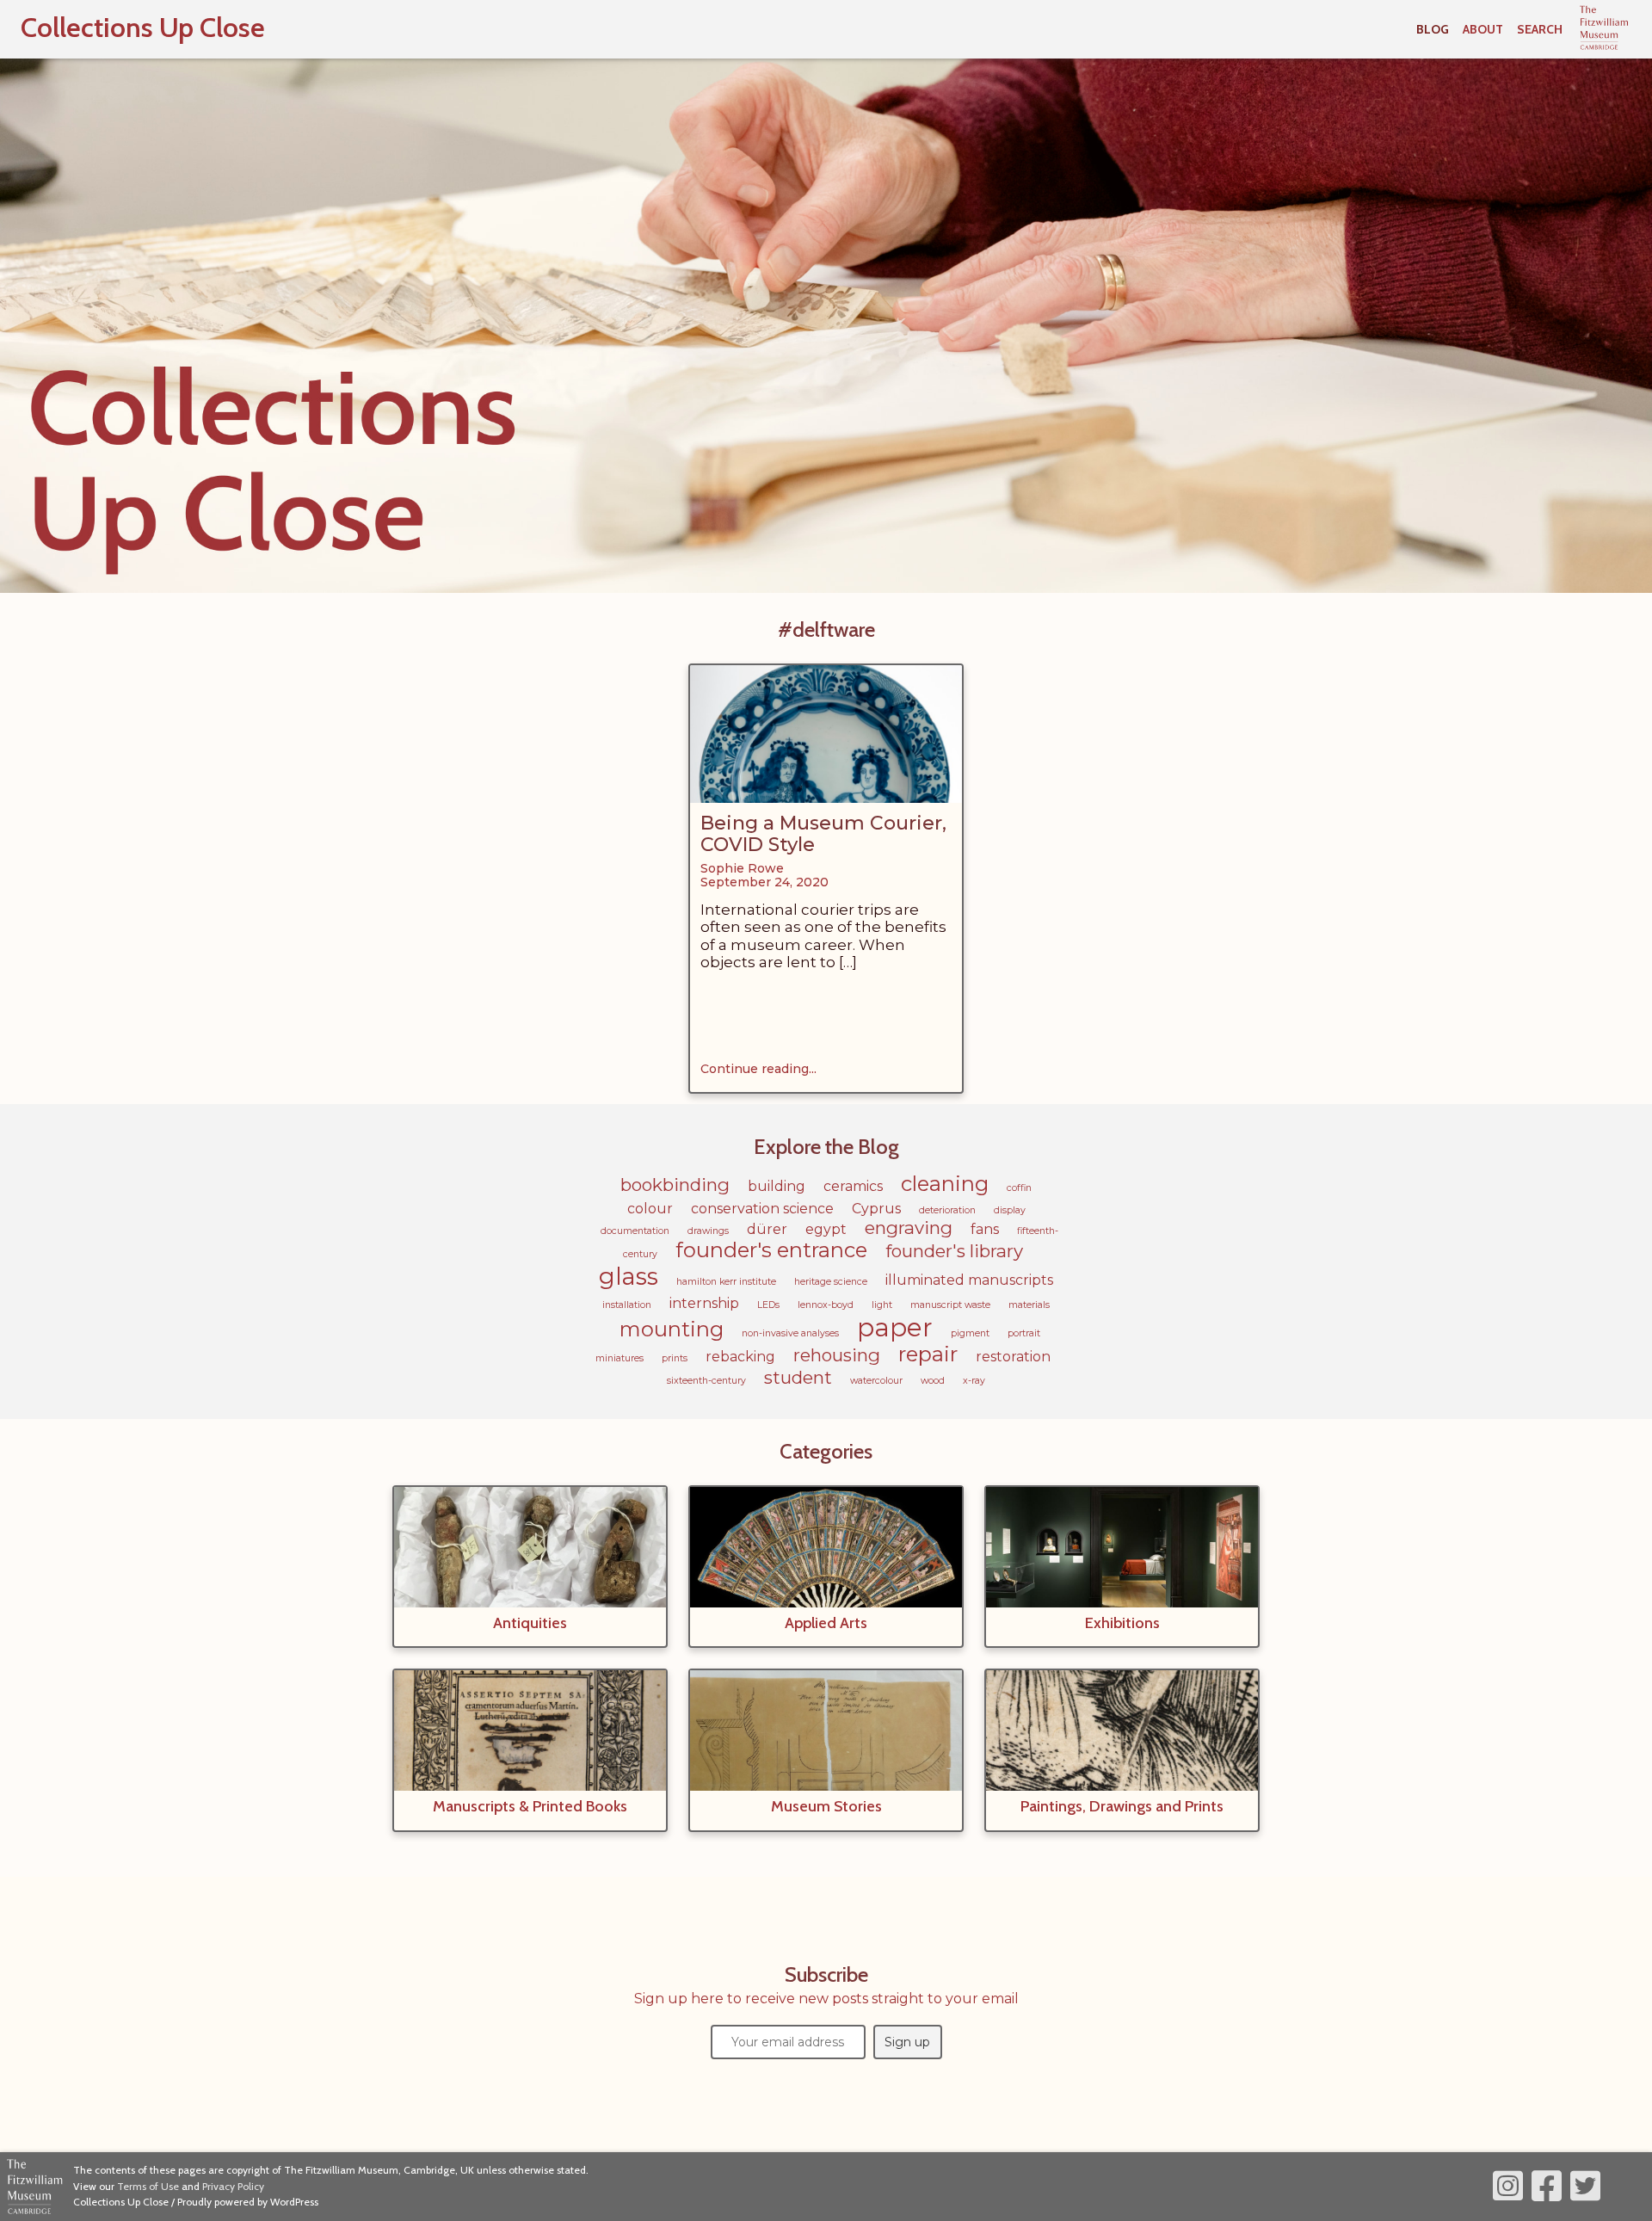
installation (627, 1305)
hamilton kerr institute (726, 1282)
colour (650, 1209)
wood (933, 1381)
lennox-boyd (826, 1305)
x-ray (974, 1381)
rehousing (837, 1355)
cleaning (945, 1184)
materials (1029, 1305)
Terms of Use (148, 2186)
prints (675, 1358)
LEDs (768, 1305)
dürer (767, 1229)
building (777, 1186)
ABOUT (1483, 30)
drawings (708, 1231)
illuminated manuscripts (969, 1280)
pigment (970, 1333)
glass (629, 1277)
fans (985, 1229)
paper (895, 1327)
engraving (909, 1228)
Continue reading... (758, 1069)
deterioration (947, 1210)
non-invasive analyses (790, 1333)
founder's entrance (771, 1250)
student (798, 1377)
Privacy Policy (233, 2186)
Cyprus (876, 1209)
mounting (672, 1329)
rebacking (740, 1357)
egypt (826, 1229)
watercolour (876, 1381)
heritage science (831, 1282)
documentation (635, 1231)
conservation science (762, 1209)
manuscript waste (950, 1305)
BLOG (1433, 30)
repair (928, 1354)
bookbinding (675, 1185)
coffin (1019, 1188)
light (882, 1305)
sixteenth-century (706, 1381)
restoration (1013, 1357)
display (1010, 1210)
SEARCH (1540, 30)
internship (704, 1303)
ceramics (853, 1186)
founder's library (954, 1251)
